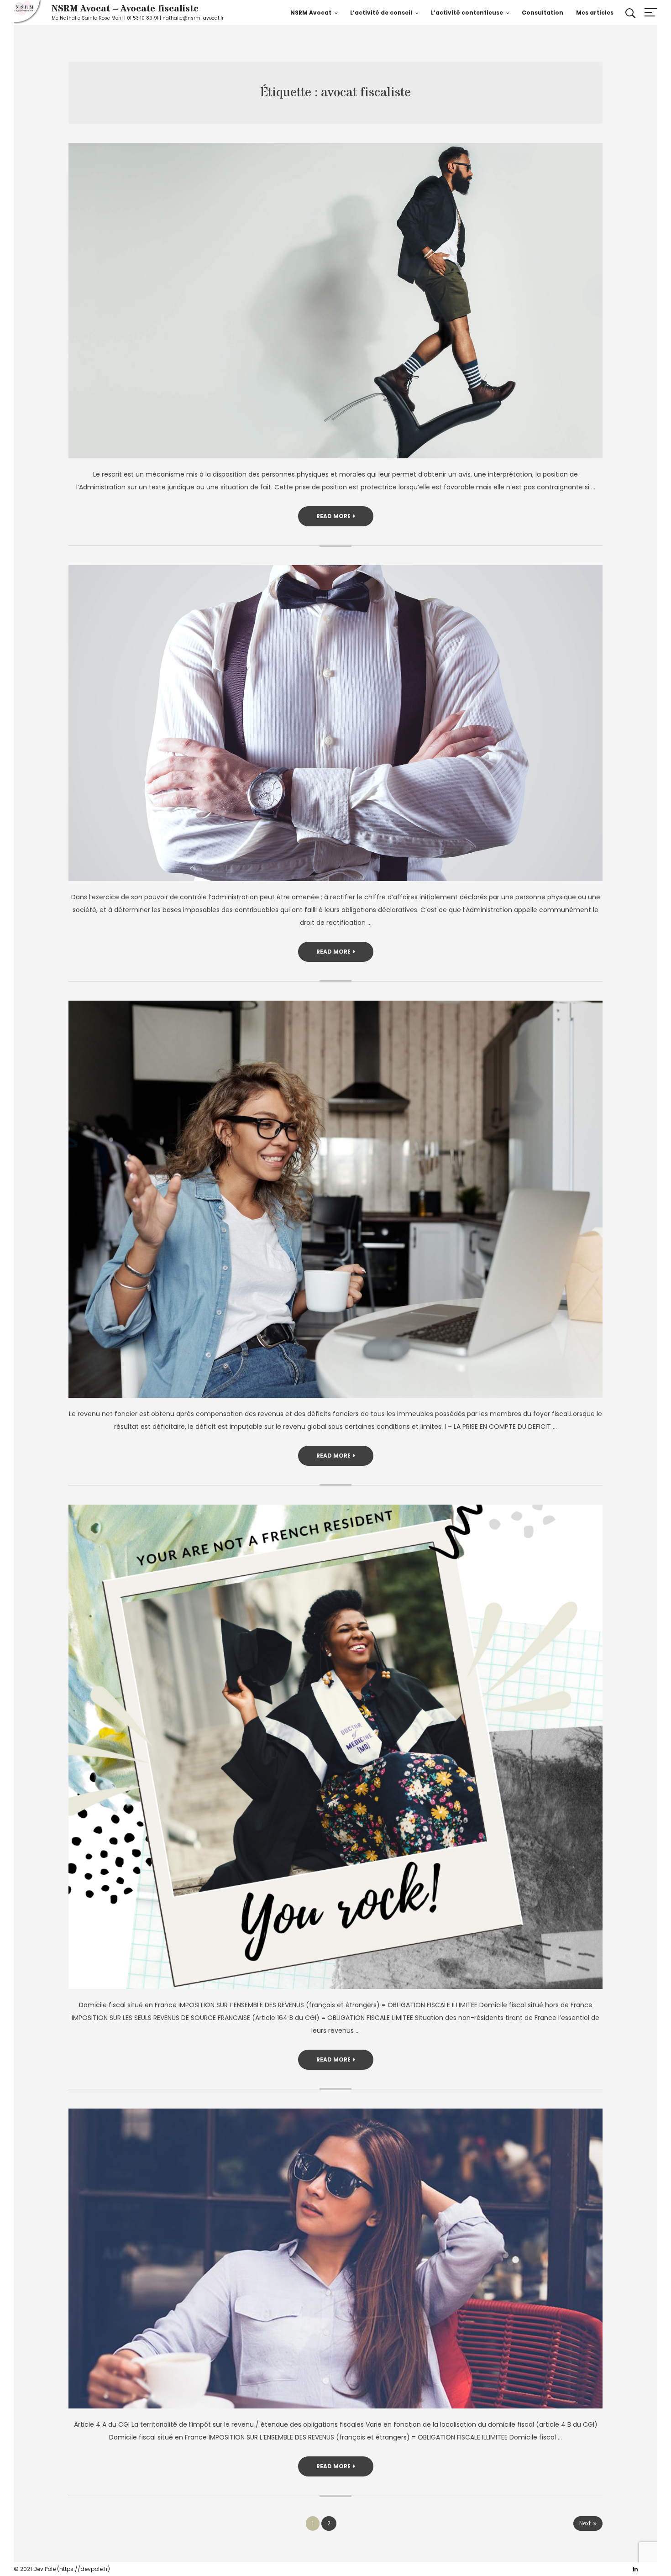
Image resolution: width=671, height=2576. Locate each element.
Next (585, 2523)
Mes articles (595, 13)
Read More (333, 516)
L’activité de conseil (381, 13)
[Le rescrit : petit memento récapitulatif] (335, 301)
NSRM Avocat (311, 13)
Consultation (543, 13)
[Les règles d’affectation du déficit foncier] (335, 1199)
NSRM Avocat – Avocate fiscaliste (125, 9)
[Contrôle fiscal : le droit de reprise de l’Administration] (335, 723)
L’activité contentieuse (467, 13)
